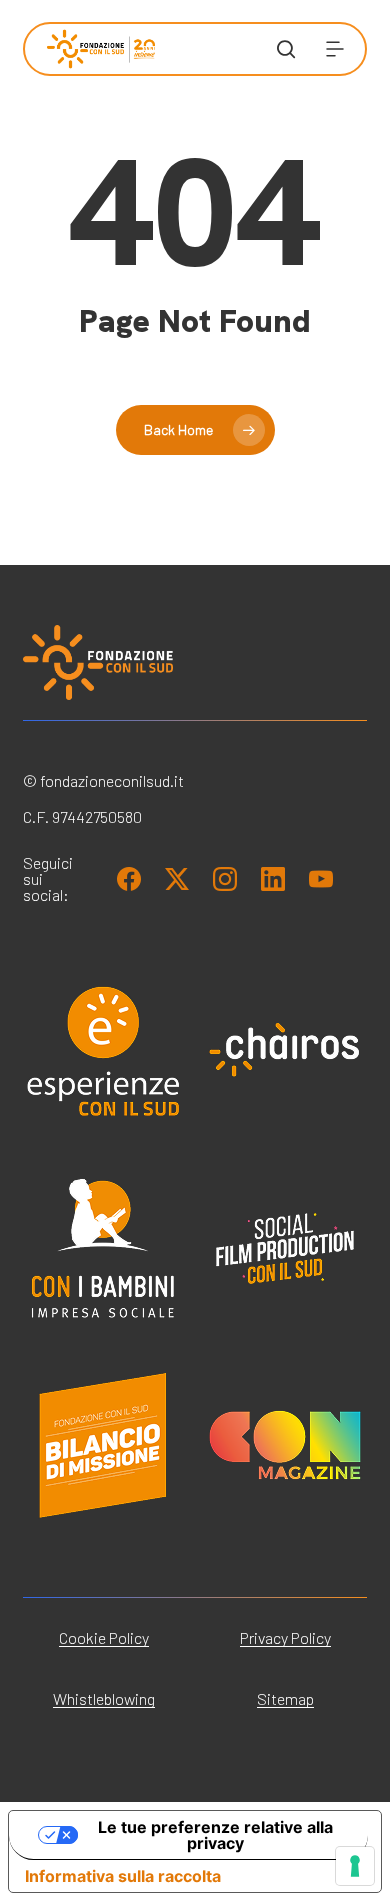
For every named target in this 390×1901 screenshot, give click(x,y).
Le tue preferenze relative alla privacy (215, 1835)
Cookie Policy (104, 1637)
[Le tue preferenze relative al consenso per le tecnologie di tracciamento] (355, 1866)
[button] (335, 49)
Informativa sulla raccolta (123, 1876)
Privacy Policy (285, 1637)
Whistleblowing (104, 1698)
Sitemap (285, 1698)
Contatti (73, 624)
